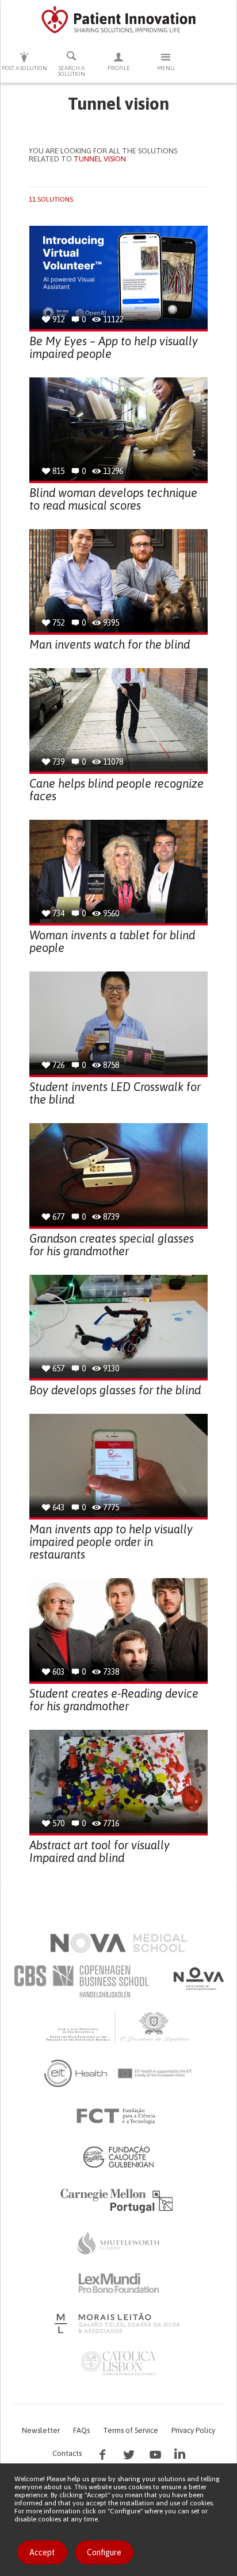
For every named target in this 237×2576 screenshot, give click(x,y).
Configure (104, 2552)
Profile (119, 68)
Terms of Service (131, 2430)
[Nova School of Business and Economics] (198, 1979)
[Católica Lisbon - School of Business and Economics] (118, 2363)
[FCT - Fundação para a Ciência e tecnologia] (119, 2116)
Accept (42, 2552)
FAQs (81, 2430)
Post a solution (24, 68)
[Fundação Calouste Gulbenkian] (118, 2157)
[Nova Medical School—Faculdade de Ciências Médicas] (119, 1943)
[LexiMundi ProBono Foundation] (118, 2283)
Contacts (67, 2453)
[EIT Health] (119, 2073)
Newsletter (41, 2430)
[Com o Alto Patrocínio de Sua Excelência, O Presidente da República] (118, 2027)
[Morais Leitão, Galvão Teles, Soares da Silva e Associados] (119, 2323)
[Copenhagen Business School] (81, 1981)
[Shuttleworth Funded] (118, 2243)
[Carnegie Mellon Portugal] (118, 2200)
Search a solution (72, 71)
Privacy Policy (193, 2430)
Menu (166, 68)
